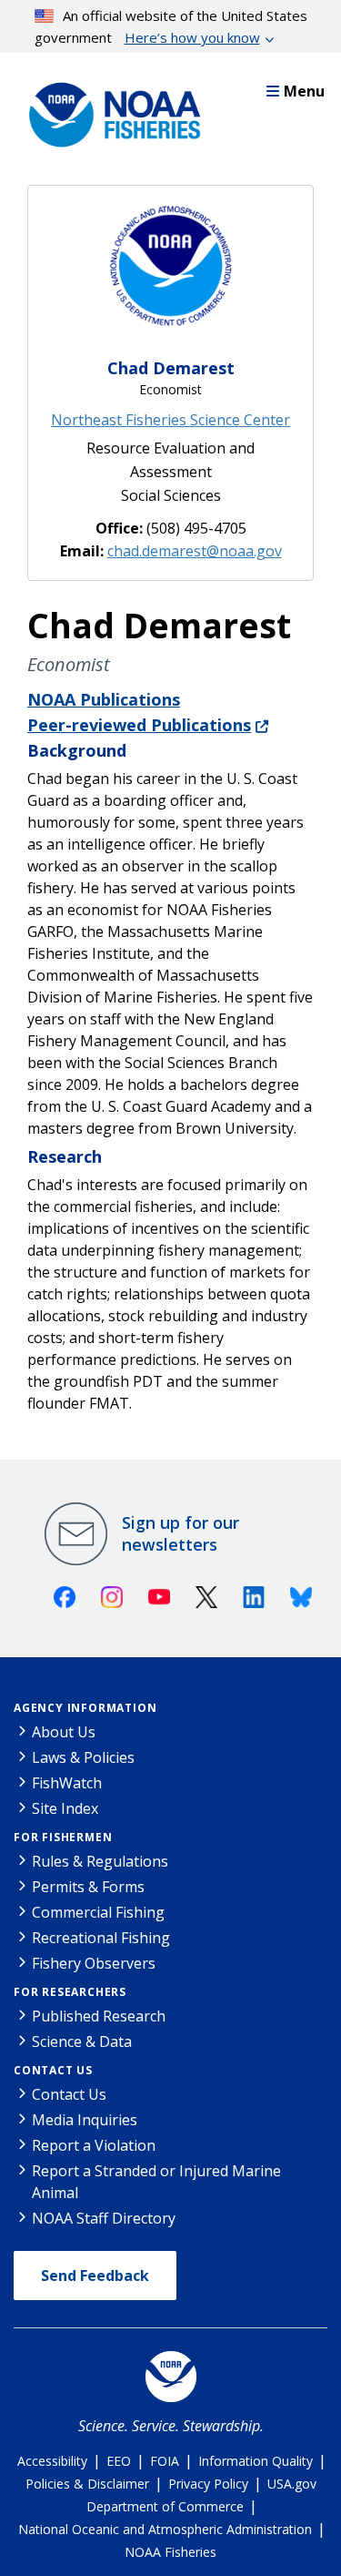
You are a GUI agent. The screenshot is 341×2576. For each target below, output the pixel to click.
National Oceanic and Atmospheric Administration (165, 2529)
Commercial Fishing (98, 1912)
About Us (64, 1732)
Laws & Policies (83, 1757)
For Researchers (70, 1992)
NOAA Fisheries (170, 2552)
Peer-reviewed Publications (139, 725)
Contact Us (53, 2070)
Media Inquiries (85, 2120)
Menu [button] (304, 91)
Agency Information (85, 1708)
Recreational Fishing (101, 1938)
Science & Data (82, 2041)
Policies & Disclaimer (87, 2484)
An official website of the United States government (171, 26)
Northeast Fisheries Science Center (170, 420)
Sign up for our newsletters (181, 1533)
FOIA (165, 2461)
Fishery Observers (94, 1963)
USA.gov (292, 2484)
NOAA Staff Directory (104, 2218)
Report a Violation (94, 2145)
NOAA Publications (104, 699)
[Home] (109, 110)
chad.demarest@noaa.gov (195, 551)
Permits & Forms (88, 1887)
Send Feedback (95, 2276)
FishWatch (67, 1783)
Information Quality (256, 2461)
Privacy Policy (208, 2484)
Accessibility (52, 2461)
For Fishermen (63, 1837)
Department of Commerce (165, 2506)
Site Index (65, 1808)
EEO (119, 2461)
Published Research (99, 2016)
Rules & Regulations (100, 1861)
